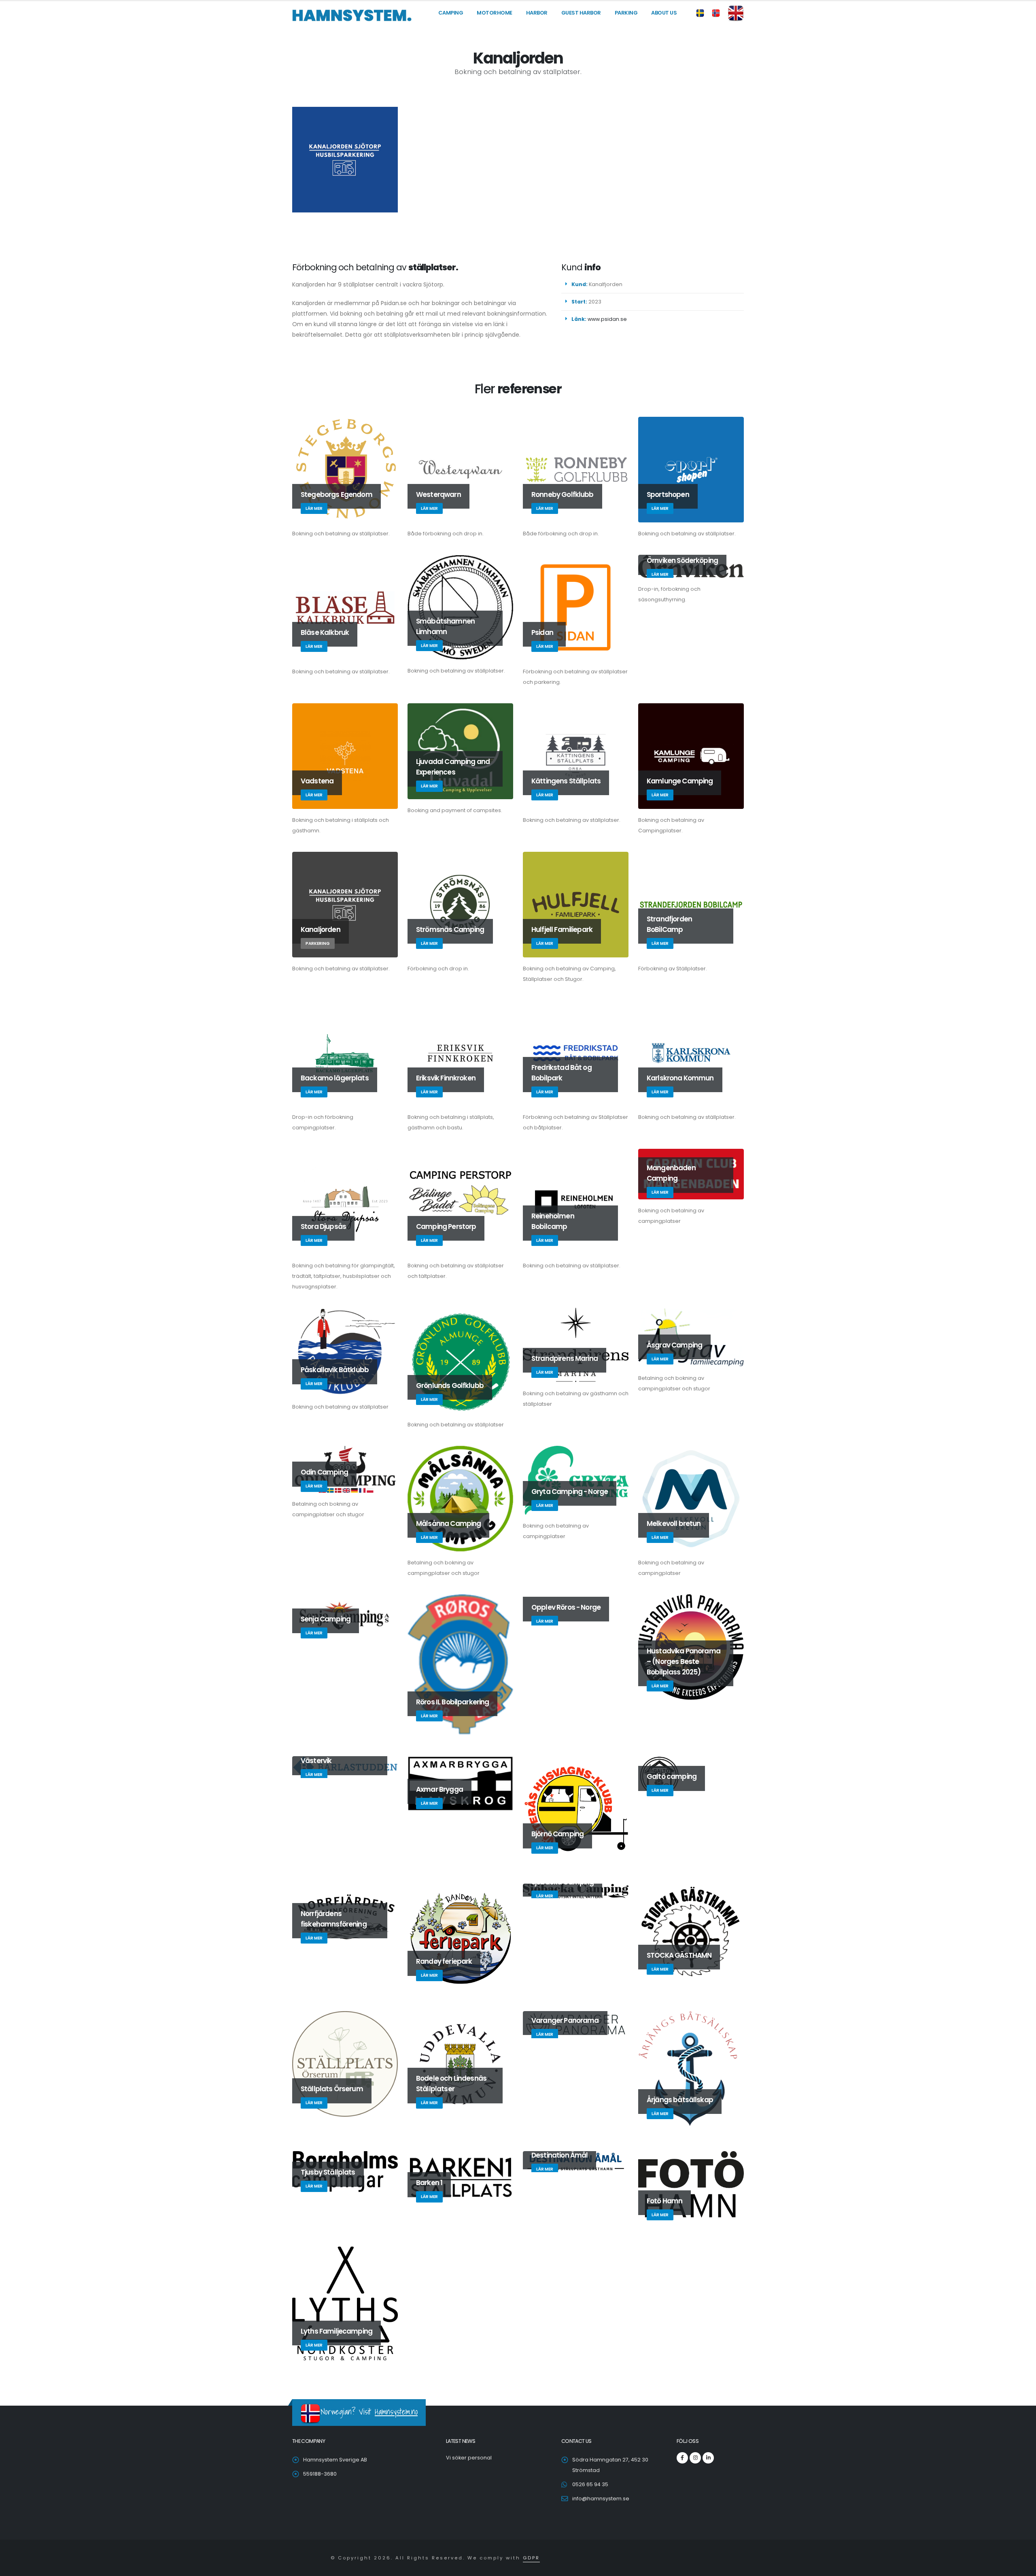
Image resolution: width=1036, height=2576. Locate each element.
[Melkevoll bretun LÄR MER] (691, 1498)
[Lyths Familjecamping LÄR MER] (345, 2303)
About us (664, 13)
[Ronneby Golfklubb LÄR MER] (576, 469)
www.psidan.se (607, 319)
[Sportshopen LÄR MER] (691, 469)
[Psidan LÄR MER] (576, 607)
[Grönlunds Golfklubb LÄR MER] (460, 1360)
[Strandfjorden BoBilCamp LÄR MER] (691, 904)
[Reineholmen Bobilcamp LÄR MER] (576, 1201)
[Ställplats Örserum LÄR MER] (345, 2064)
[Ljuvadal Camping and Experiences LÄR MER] (460, 751)
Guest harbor (581, 13)
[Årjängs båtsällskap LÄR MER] (691, 2070)
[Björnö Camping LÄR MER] (576, 1809)
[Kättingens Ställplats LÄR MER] (576, 755)
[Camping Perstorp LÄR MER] (460, 1201)
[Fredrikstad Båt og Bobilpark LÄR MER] (576, 1052)
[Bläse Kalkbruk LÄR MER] (345, 607)
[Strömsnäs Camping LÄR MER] (460, 904)
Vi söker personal (469, 2458)
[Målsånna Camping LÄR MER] (460, 1498)
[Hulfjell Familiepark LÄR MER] (576, 904)
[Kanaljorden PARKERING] (345, 904)
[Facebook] (682, 2458)
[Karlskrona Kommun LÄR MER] (691, 1052)
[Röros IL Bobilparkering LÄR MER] (460, 1664)
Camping (451, 13)
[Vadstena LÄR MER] (345, 755)
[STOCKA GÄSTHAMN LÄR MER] (691, 1933)
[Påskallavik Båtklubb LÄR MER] (345, 1351)
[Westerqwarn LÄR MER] (460, 469)
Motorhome (495, 13)
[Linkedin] (708, 2458)
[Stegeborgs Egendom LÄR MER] (345, 469)
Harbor (537, 13)
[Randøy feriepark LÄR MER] (460, 1936)
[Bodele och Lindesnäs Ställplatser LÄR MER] (460, 2064)
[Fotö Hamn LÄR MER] (691, 2188)
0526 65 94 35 (590, 2484)
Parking (626, 13)
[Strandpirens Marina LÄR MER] (576, 1345)
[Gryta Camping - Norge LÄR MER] (576, 1480)
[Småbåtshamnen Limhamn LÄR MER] (460, 607)
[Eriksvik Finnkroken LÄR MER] (460, 1052)
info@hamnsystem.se (601, 2499)
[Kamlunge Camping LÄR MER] (691, 755)
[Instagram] (695, 2458)
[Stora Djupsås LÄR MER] (345, 1201)
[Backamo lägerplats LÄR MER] (345, 1052)
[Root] (352, 15)
